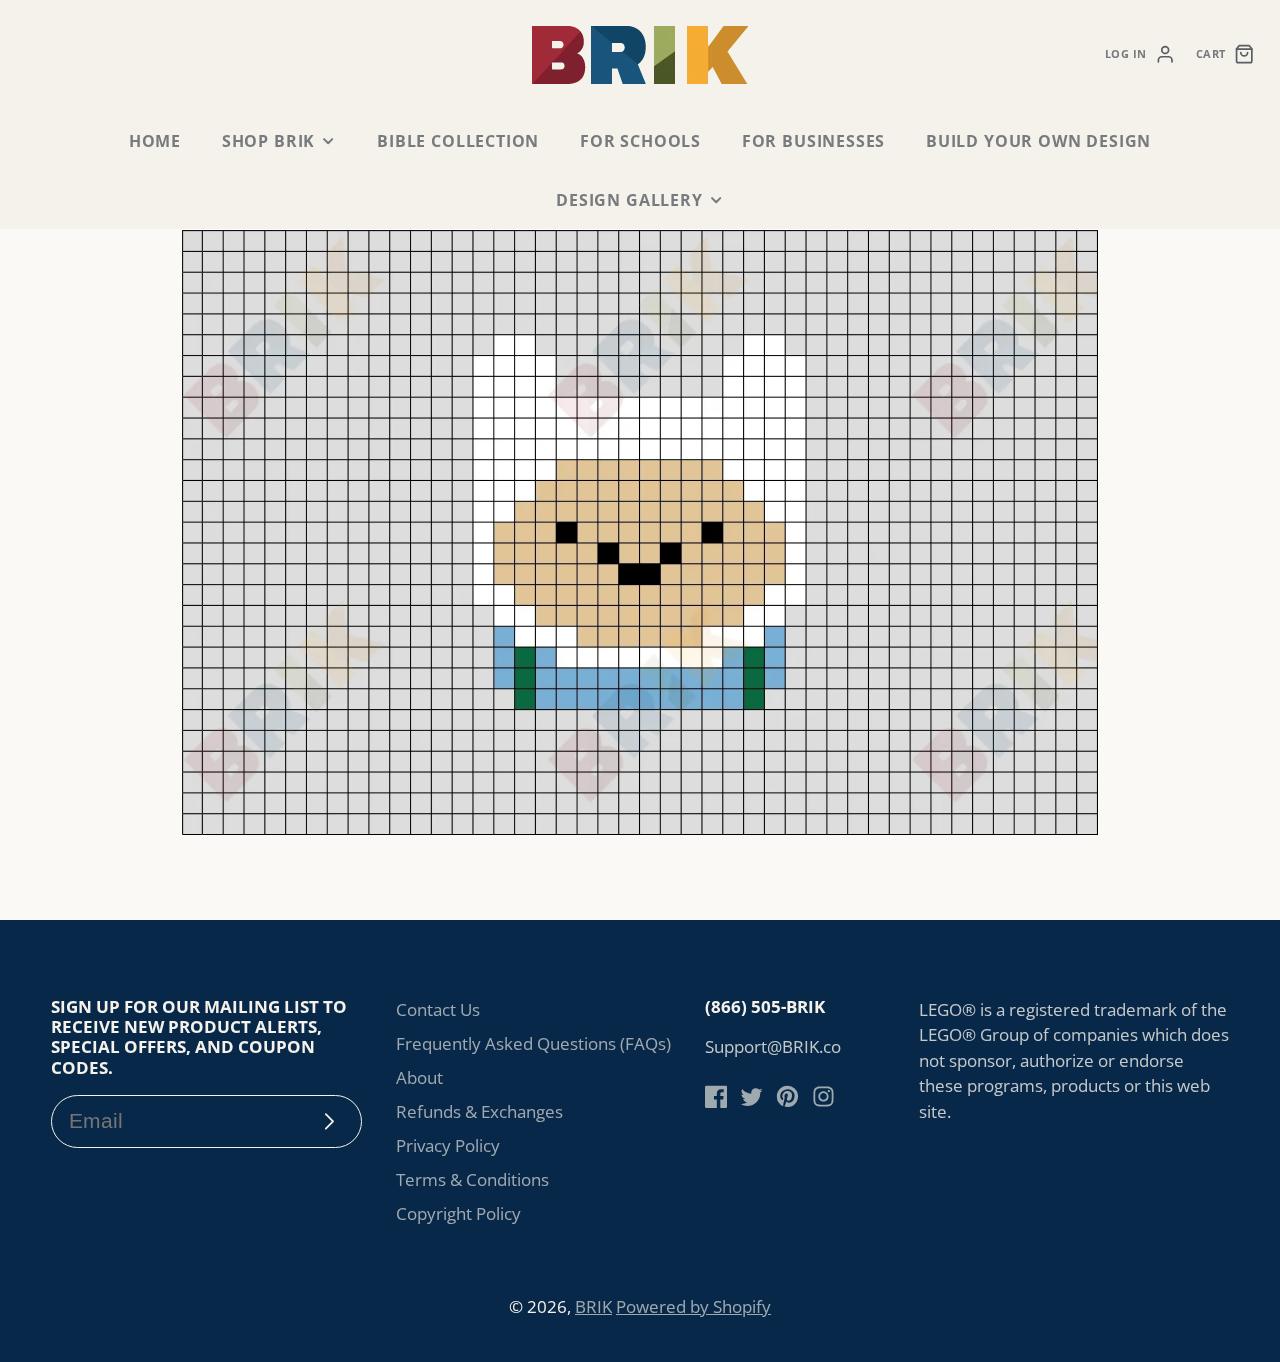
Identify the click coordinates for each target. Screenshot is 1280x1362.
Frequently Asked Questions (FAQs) (533, 1043)
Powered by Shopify (693, 1306)
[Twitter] (751, 1096)
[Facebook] (716, 1096)
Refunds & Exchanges (479, 1111)
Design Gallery (629, 200)
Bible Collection (458, 141)
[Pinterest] (787, 1096)
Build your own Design (1038, 141)
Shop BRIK (268, 141)
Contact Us (438, 1009)
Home (155, 141)
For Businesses (813, 141)
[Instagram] (823, 1096)
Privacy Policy (448, 1145)
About (419, 1077)
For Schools (640, 141)
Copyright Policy (458, 1213)
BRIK (593, 1306)
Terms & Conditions (472, 1179)
